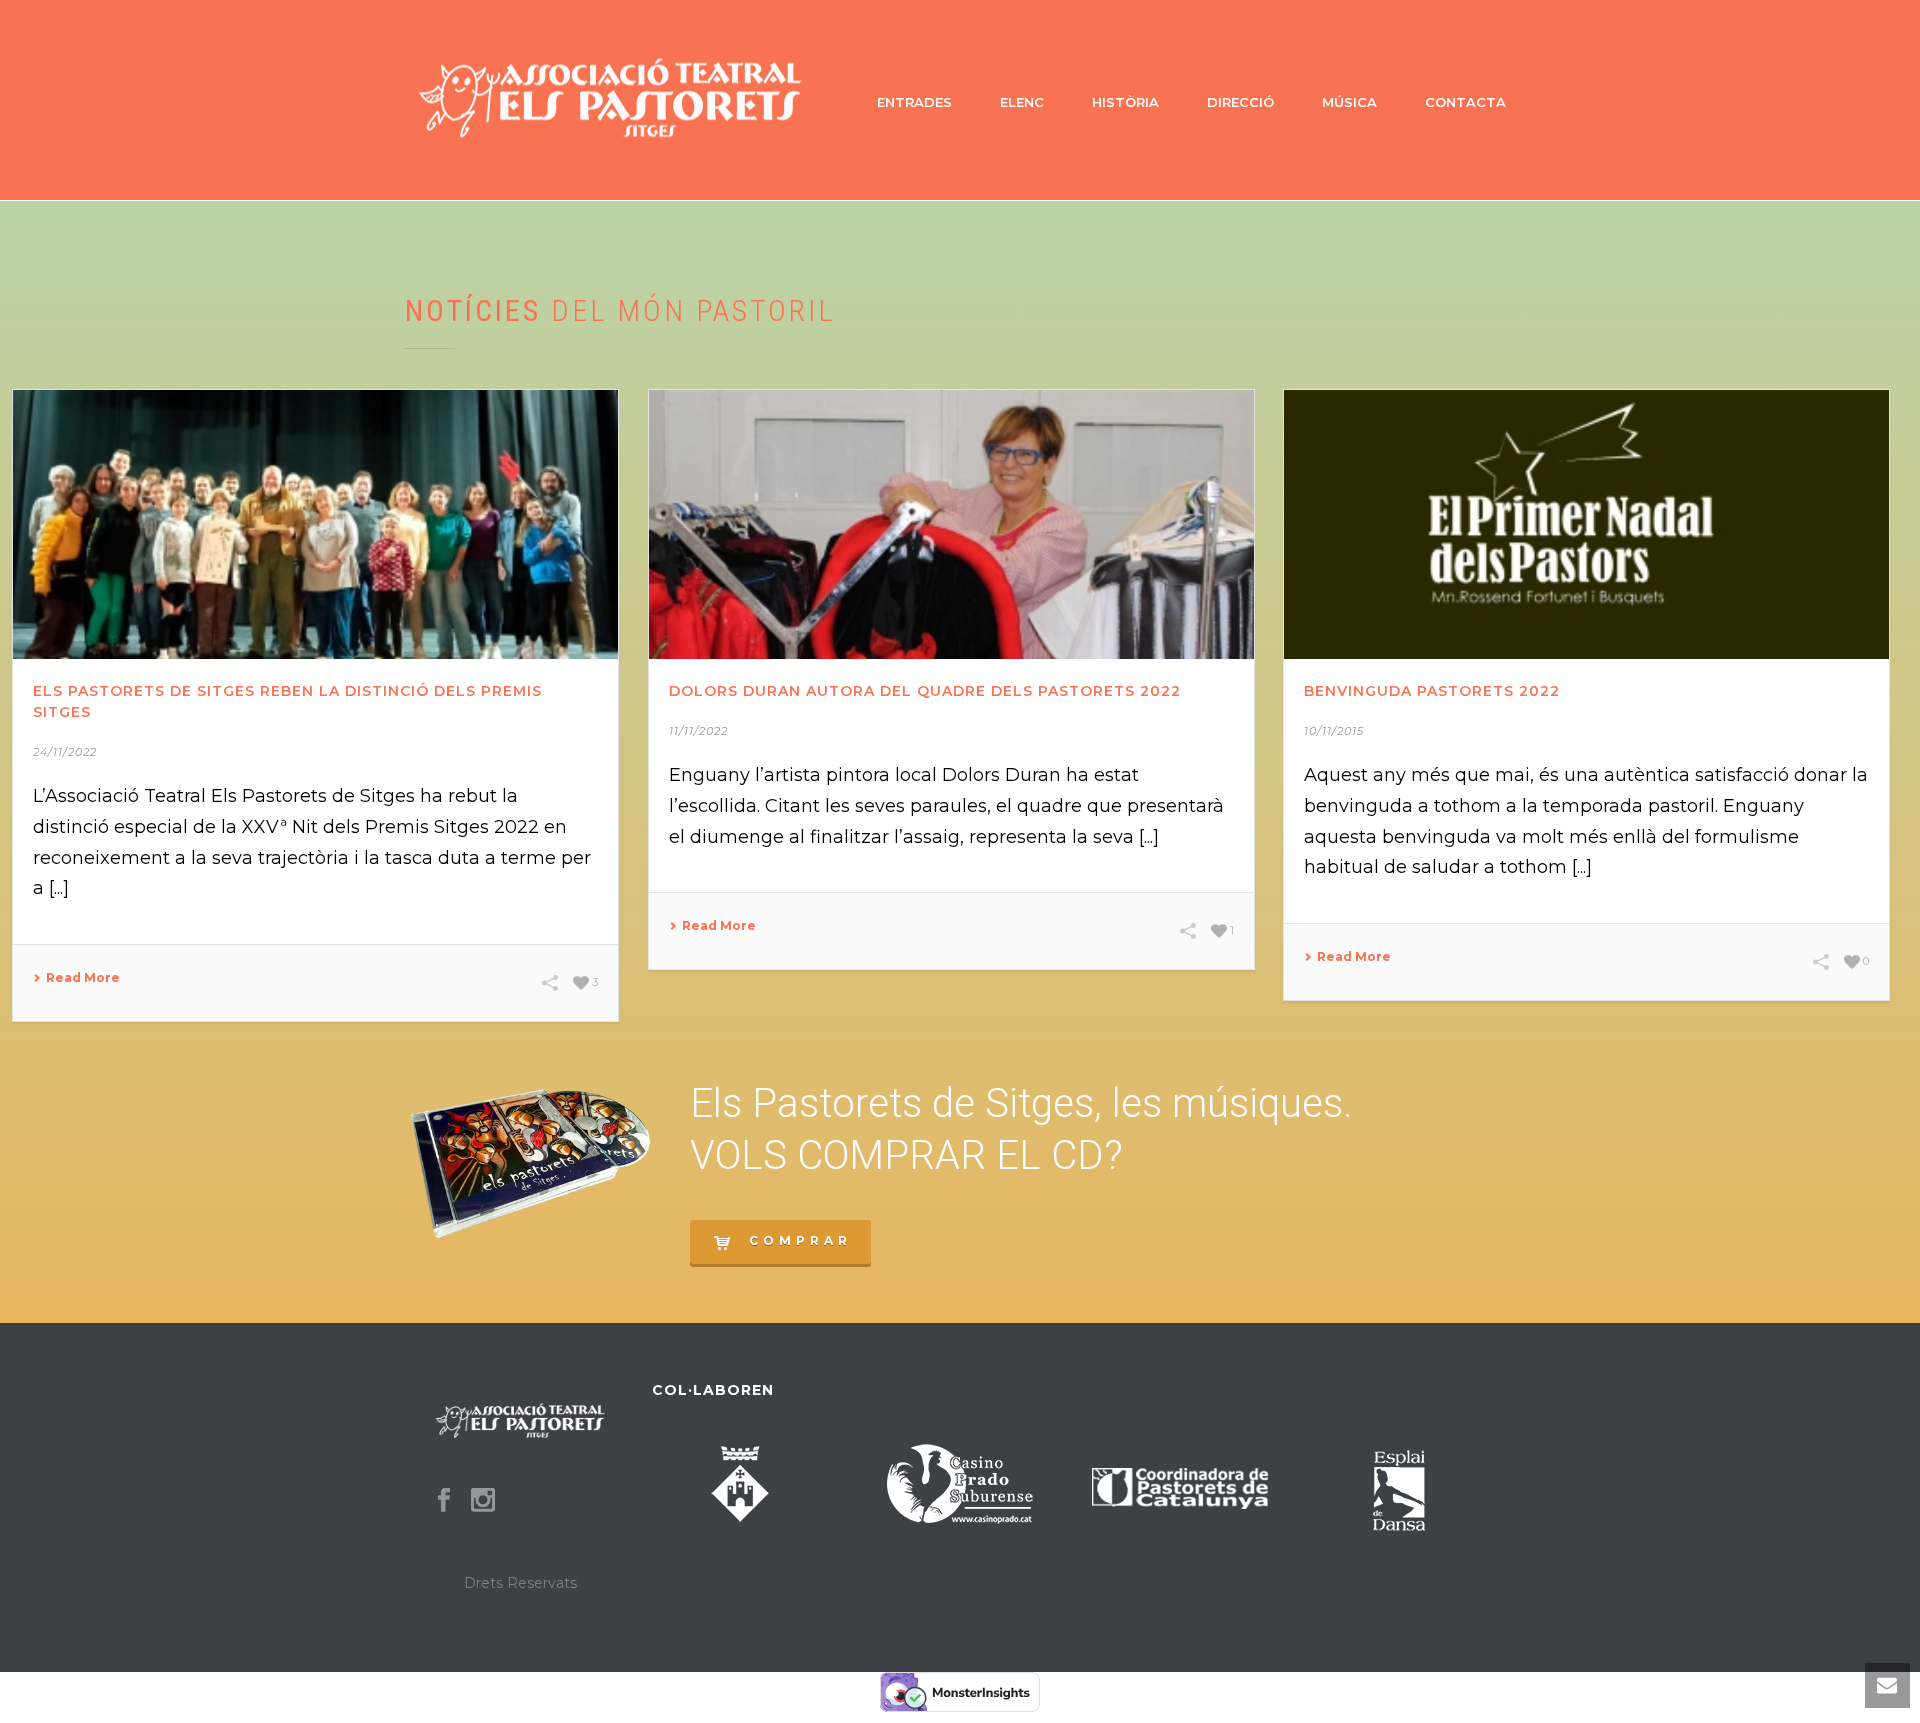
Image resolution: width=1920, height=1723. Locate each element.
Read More (83, 978)
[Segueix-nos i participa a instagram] (483, 1501)
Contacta (1465, 102)
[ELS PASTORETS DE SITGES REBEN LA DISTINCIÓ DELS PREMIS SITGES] (315, 524)
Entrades (914, 102)
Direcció (1240, 102)
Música (1349, 102)
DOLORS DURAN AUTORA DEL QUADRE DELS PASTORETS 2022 (925, 691)
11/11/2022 (698, 731)
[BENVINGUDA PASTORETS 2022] (1586, 524)
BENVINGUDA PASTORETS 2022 (1432, 691)
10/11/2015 (1334, 731)
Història (1125, 102)
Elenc (1022, 102)
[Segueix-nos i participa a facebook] (444, 1501)
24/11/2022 (65, 752)
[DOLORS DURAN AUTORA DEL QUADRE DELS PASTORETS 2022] (951, 524)
